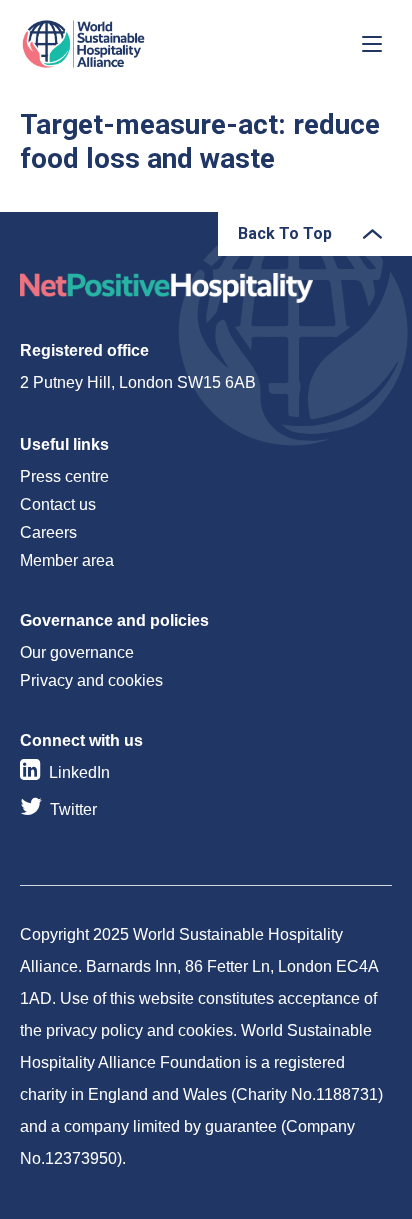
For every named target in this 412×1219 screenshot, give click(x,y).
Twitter (73, 809)
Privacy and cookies (91, 680)
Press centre (64, 476)
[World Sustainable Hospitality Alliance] (125, 44)
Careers (48, 532)
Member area (67, 560)
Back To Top (285, 233)
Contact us (58, 504)
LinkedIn (79, 772)
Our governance (77, 652)
